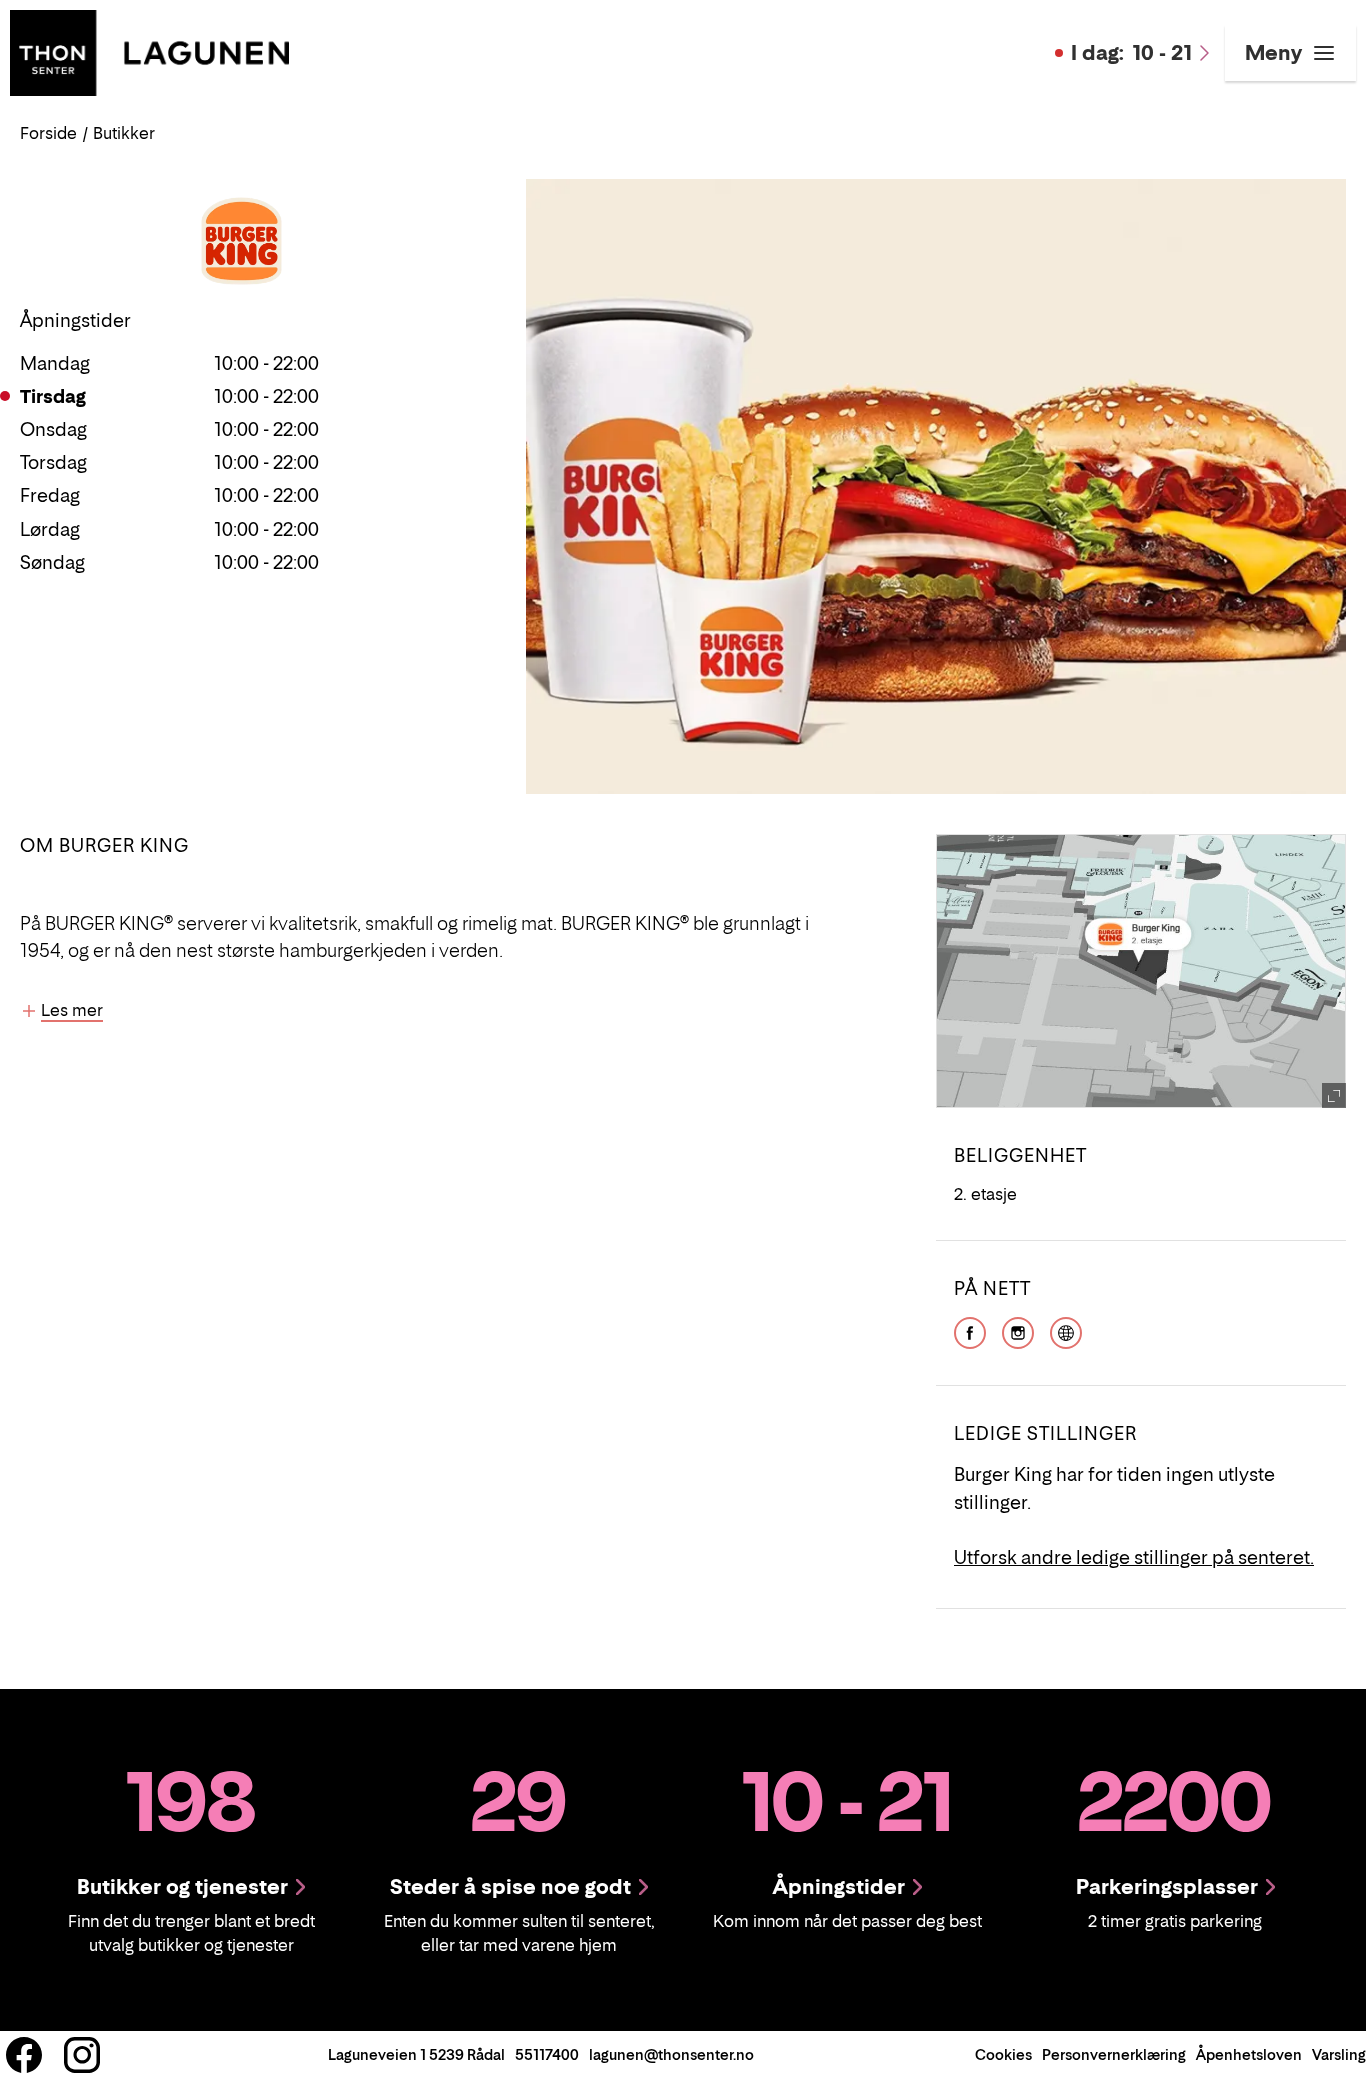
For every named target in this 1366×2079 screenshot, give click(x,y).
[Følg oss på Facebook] (24, 2055)
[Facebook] (970, 1330)
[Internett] (1066, 1330)
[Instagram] (1018, 1330)
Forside (48, 133)
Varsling (1339, 2054)
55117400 (547, 2054)
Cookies (1003, 2054)
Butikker (124, 133)
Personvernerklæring (1114, 2054)
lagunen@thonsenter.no (671, 2054)
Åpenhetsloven (1249, 2054)
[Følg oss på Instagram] (82, 2055)
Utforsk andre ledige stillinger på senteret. (1134, 1557)
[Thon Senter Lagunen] (149, 51)
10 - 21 (1131, 53)
